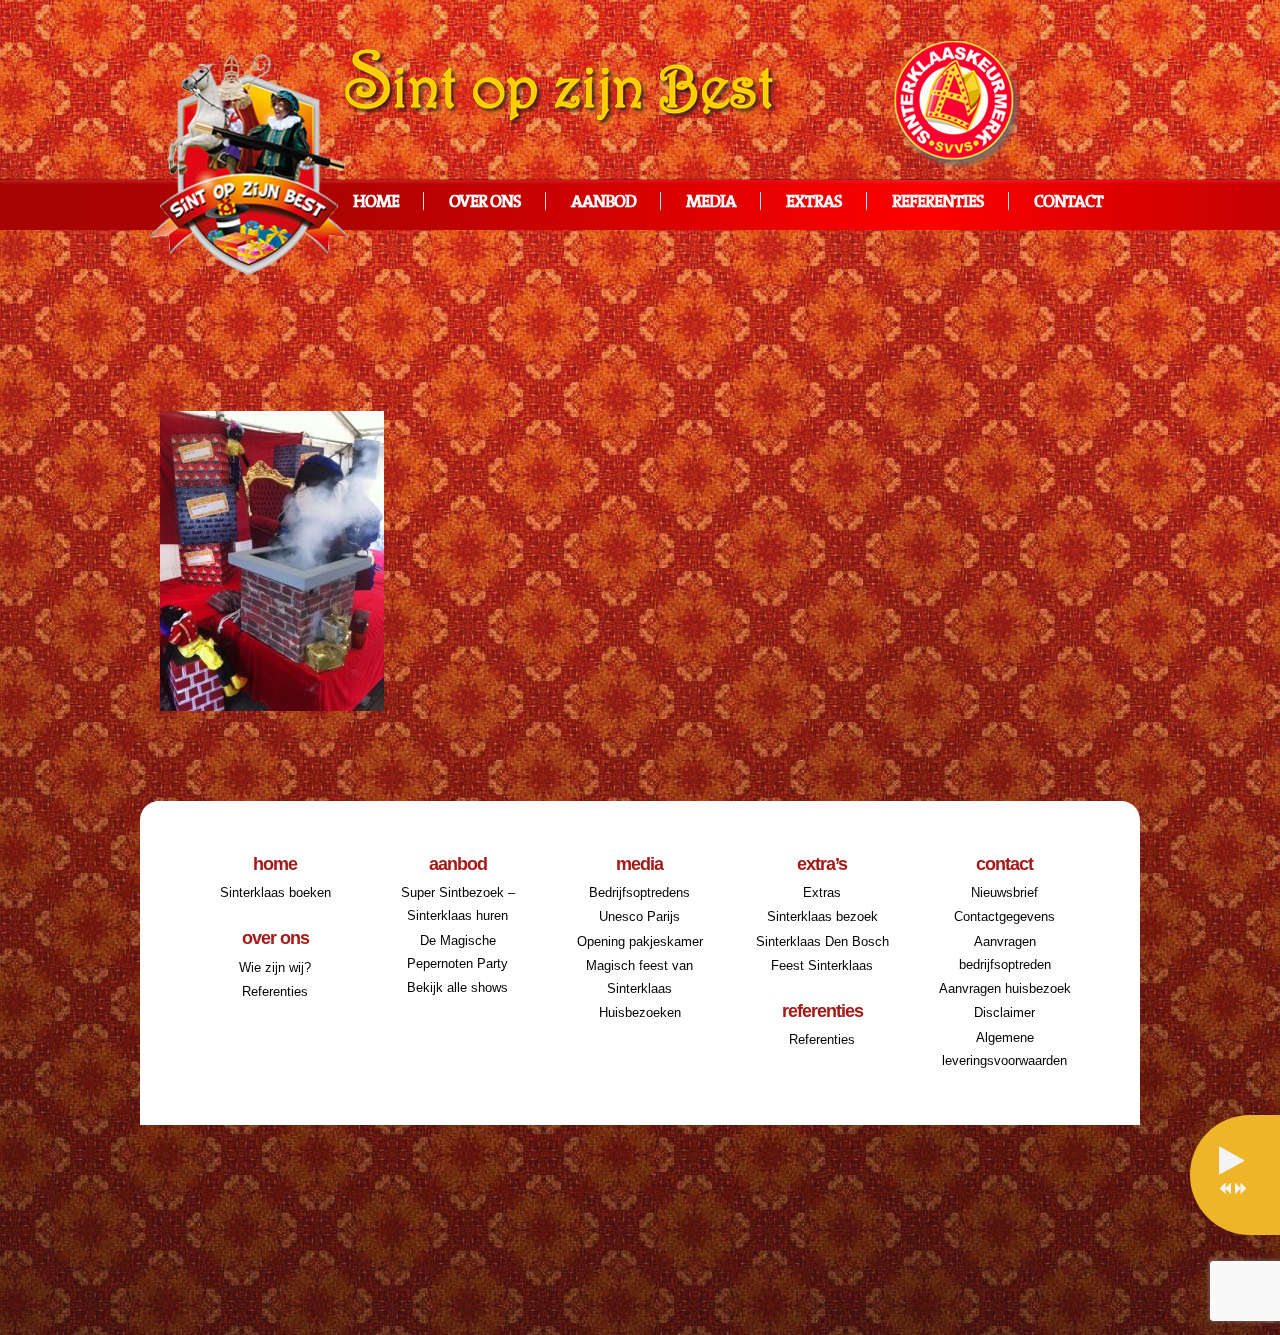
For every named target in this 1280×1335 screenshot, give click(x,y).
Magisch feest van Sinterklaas (639, 977)
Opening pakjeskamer (640, 941)
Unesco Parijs (639, 916)
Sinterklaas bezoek (822, 916)
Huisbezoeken (640, 1012)
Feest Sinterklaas (822, 965)
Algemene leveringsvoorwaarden (1004, 1049)
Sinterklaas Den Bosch (822, 941)
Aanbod (603, 202)
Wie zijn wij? (275, 967)
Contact (1068, 202)
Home (376, 202)
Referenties (938, 202)
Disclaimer (1004, 1012)
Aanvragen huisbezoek (1005, 988)
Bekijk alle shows (457, 987)
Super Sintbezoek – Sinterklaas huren (458, 904)
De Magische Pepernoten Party (457, 952)
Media (711, 202)
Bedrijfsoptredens (639, 892)
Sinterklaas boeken (275, 892)
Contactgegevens (1004, 916)
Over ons (485, 202)
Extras (814, 202)
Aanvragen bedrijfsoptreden (1005, 953)
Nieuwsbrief (1004, 892)
